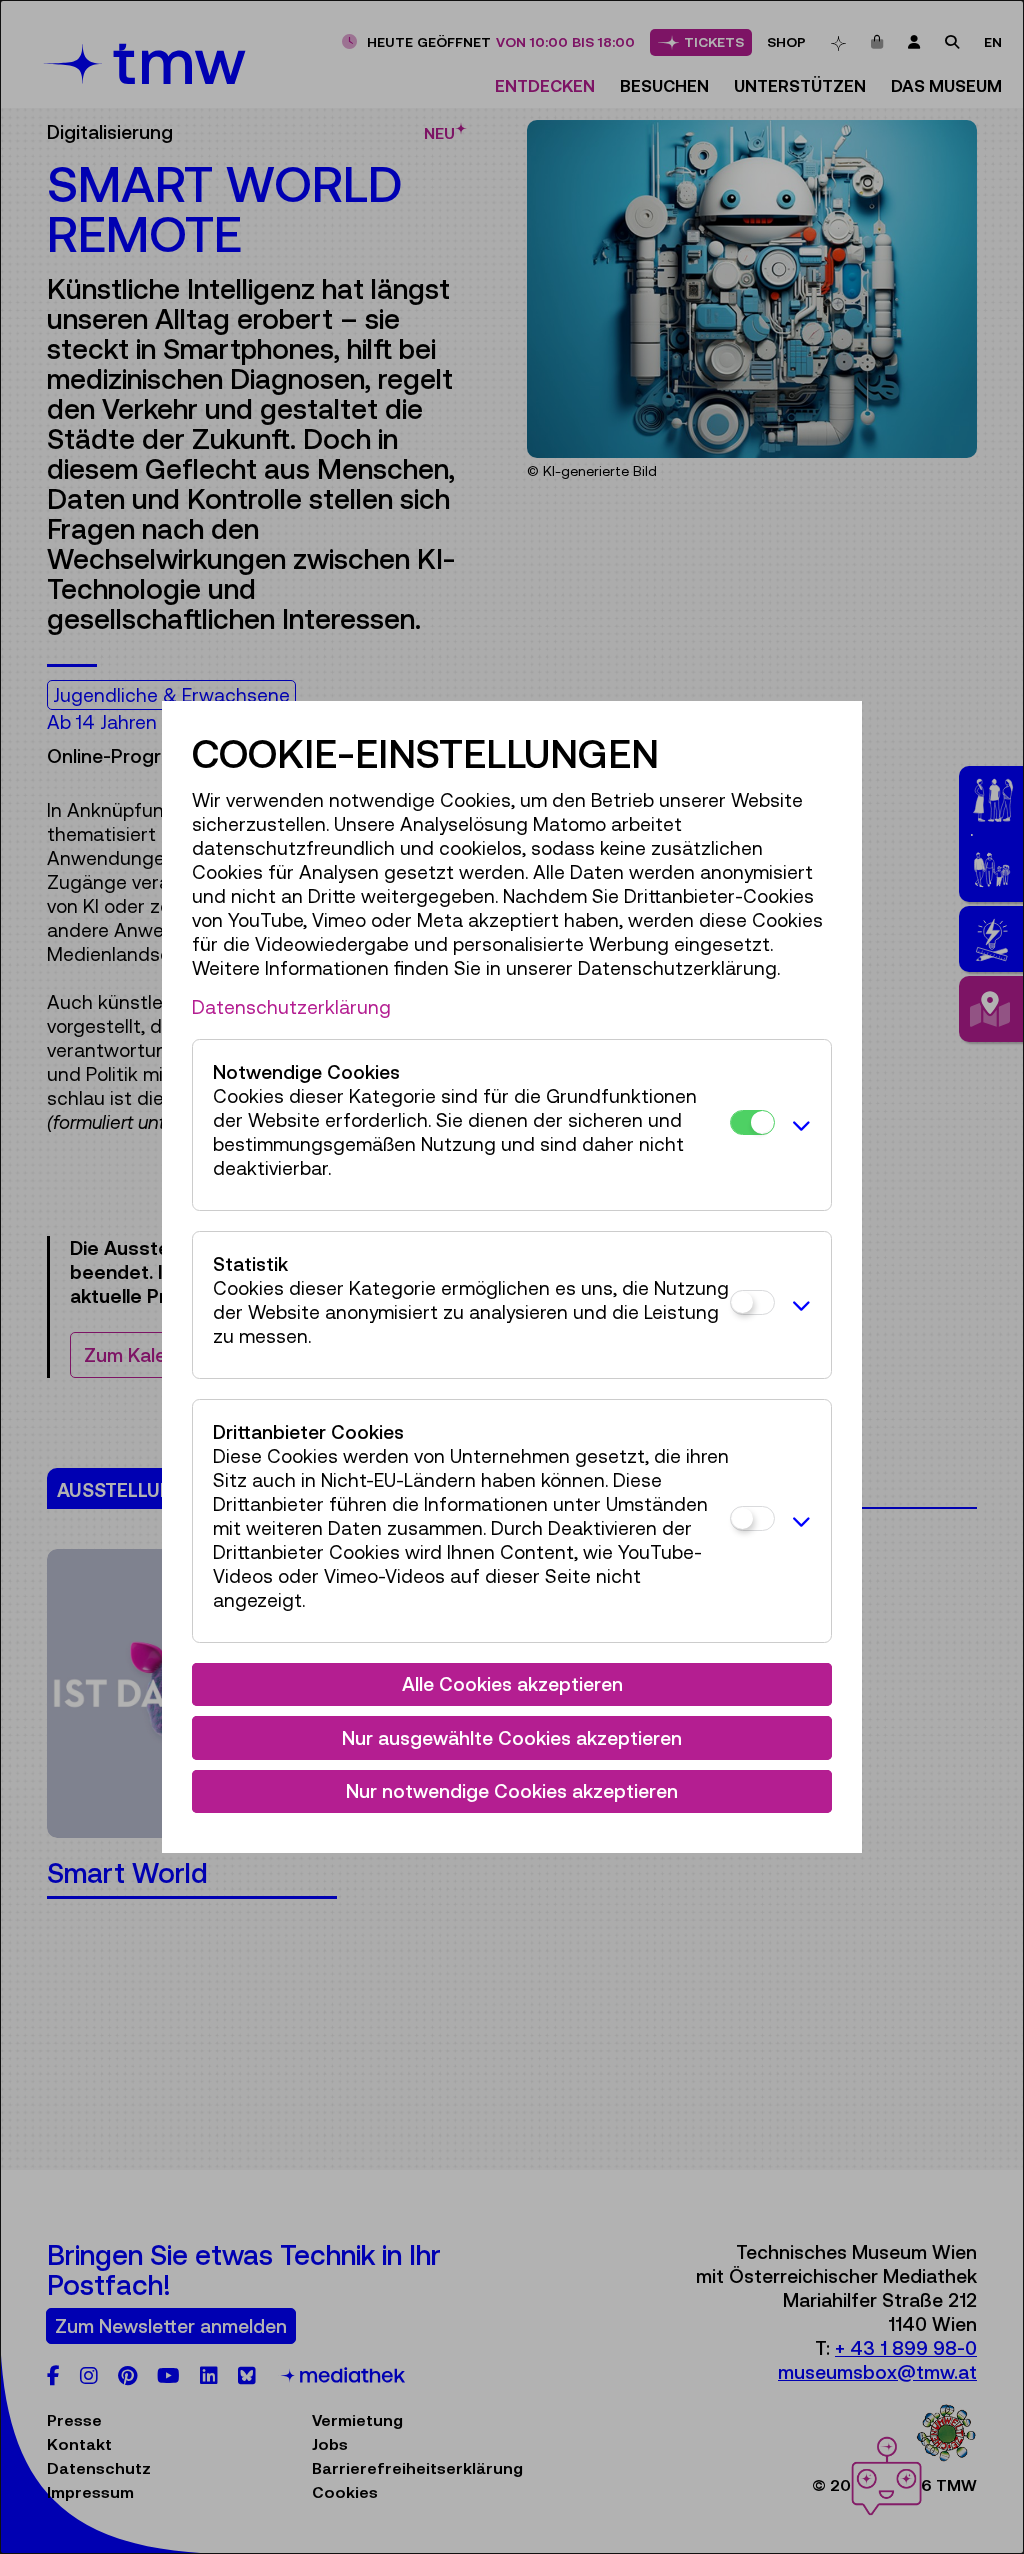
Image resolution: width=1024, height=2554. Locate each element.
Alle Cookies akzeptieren (512, 1684)
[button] (798, 1125)
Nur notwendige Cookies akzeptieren (512, 1791)
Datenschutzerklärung (291, 1007)
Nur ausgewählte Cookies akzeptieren (512, 1738)
